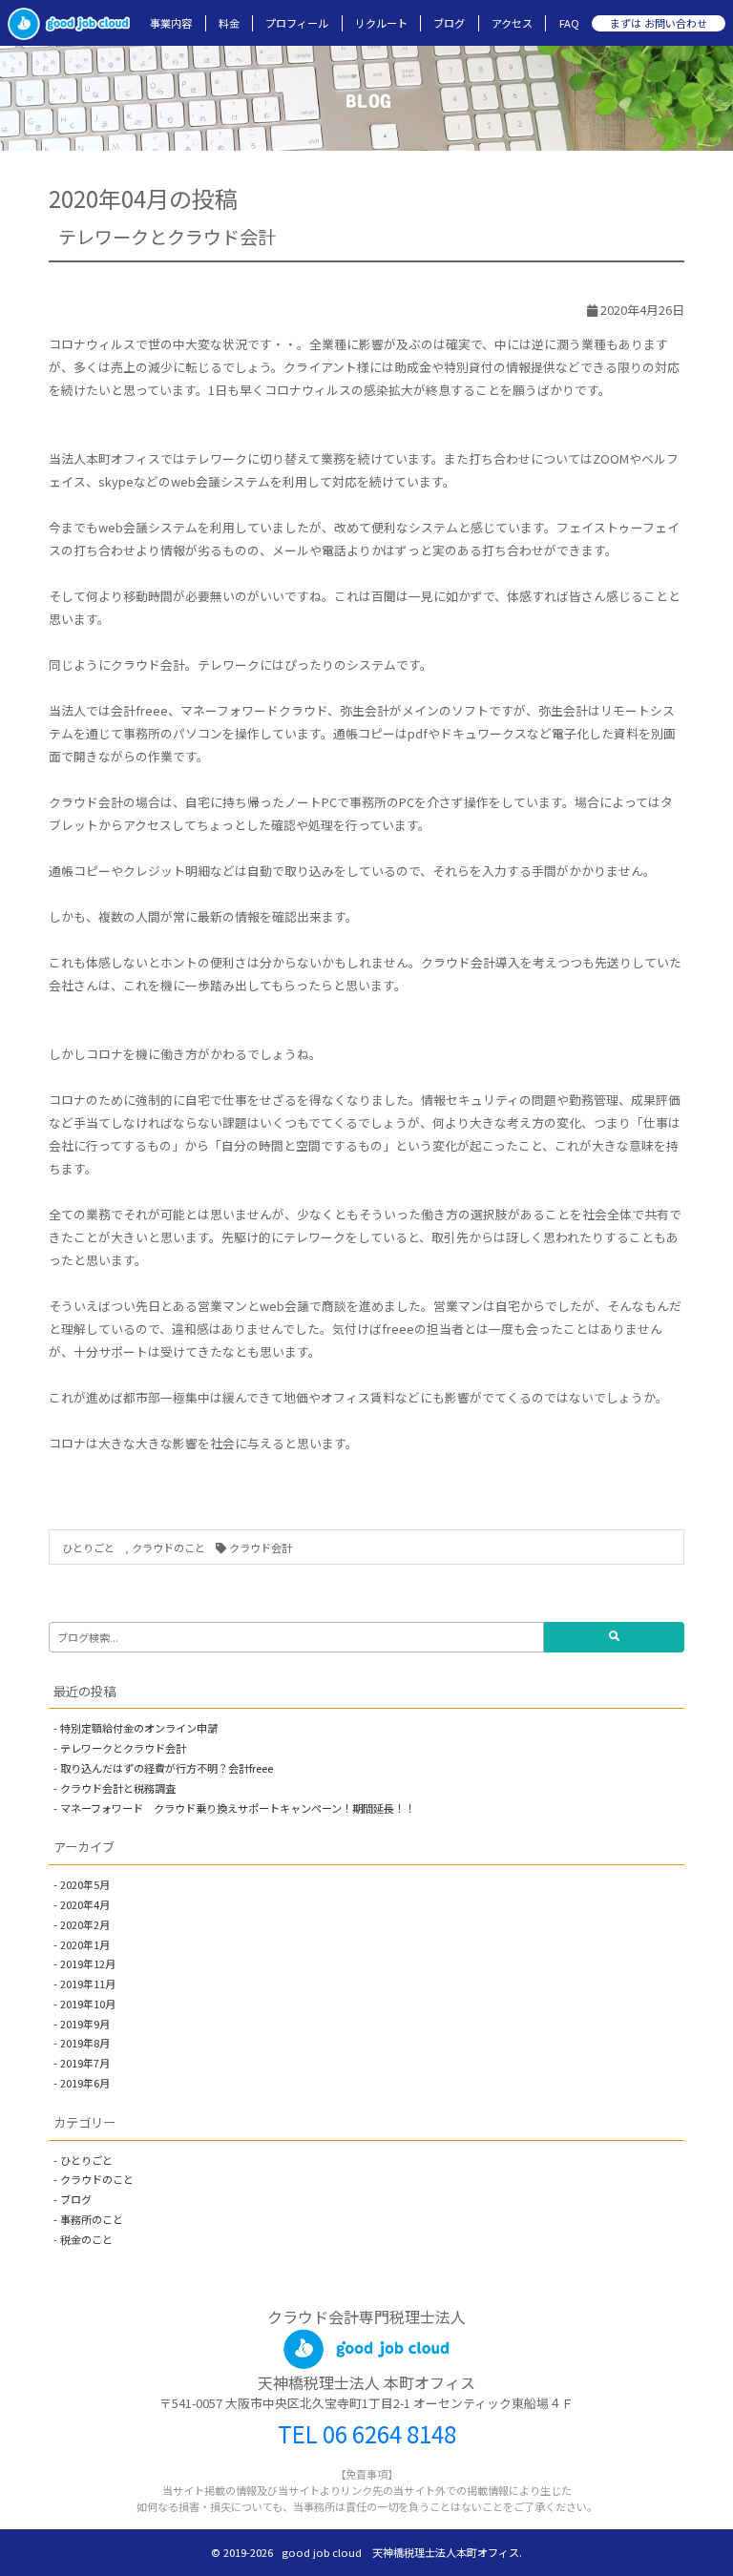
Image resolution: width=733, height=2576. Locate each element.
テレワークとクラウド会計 (167, 237)
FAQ (569, 23)
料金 (229, 23)
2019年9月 (85, 2024)
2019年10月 (88, 2004)
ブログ (449, 23)
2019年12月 (88, 1963)
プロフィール (297, 23)
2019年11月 (88, 1984)
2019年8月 (85, 2043)
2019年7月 (85, 2063)
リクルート (381, 23)
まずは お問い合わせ (659, 23)
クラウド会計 (261, 1548)
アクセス (512, 23)
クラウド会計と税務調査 (118, 1788)
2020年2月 (85, 1924)
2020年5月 (85, 1884)
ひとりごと (94, 1548)
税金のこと (86, 2239)
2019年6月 (85, 2083)
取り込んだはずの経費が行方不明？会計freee (167, 1768)
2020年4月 (85, 1904)
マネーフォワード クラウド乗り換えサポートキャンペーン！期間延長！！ (238, 1808)
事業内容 (171, 23)
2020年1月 (85, 1944)
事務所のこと (92, 2219)
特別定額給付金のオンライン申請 (139, 1728)
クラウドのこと (168, 1548)
